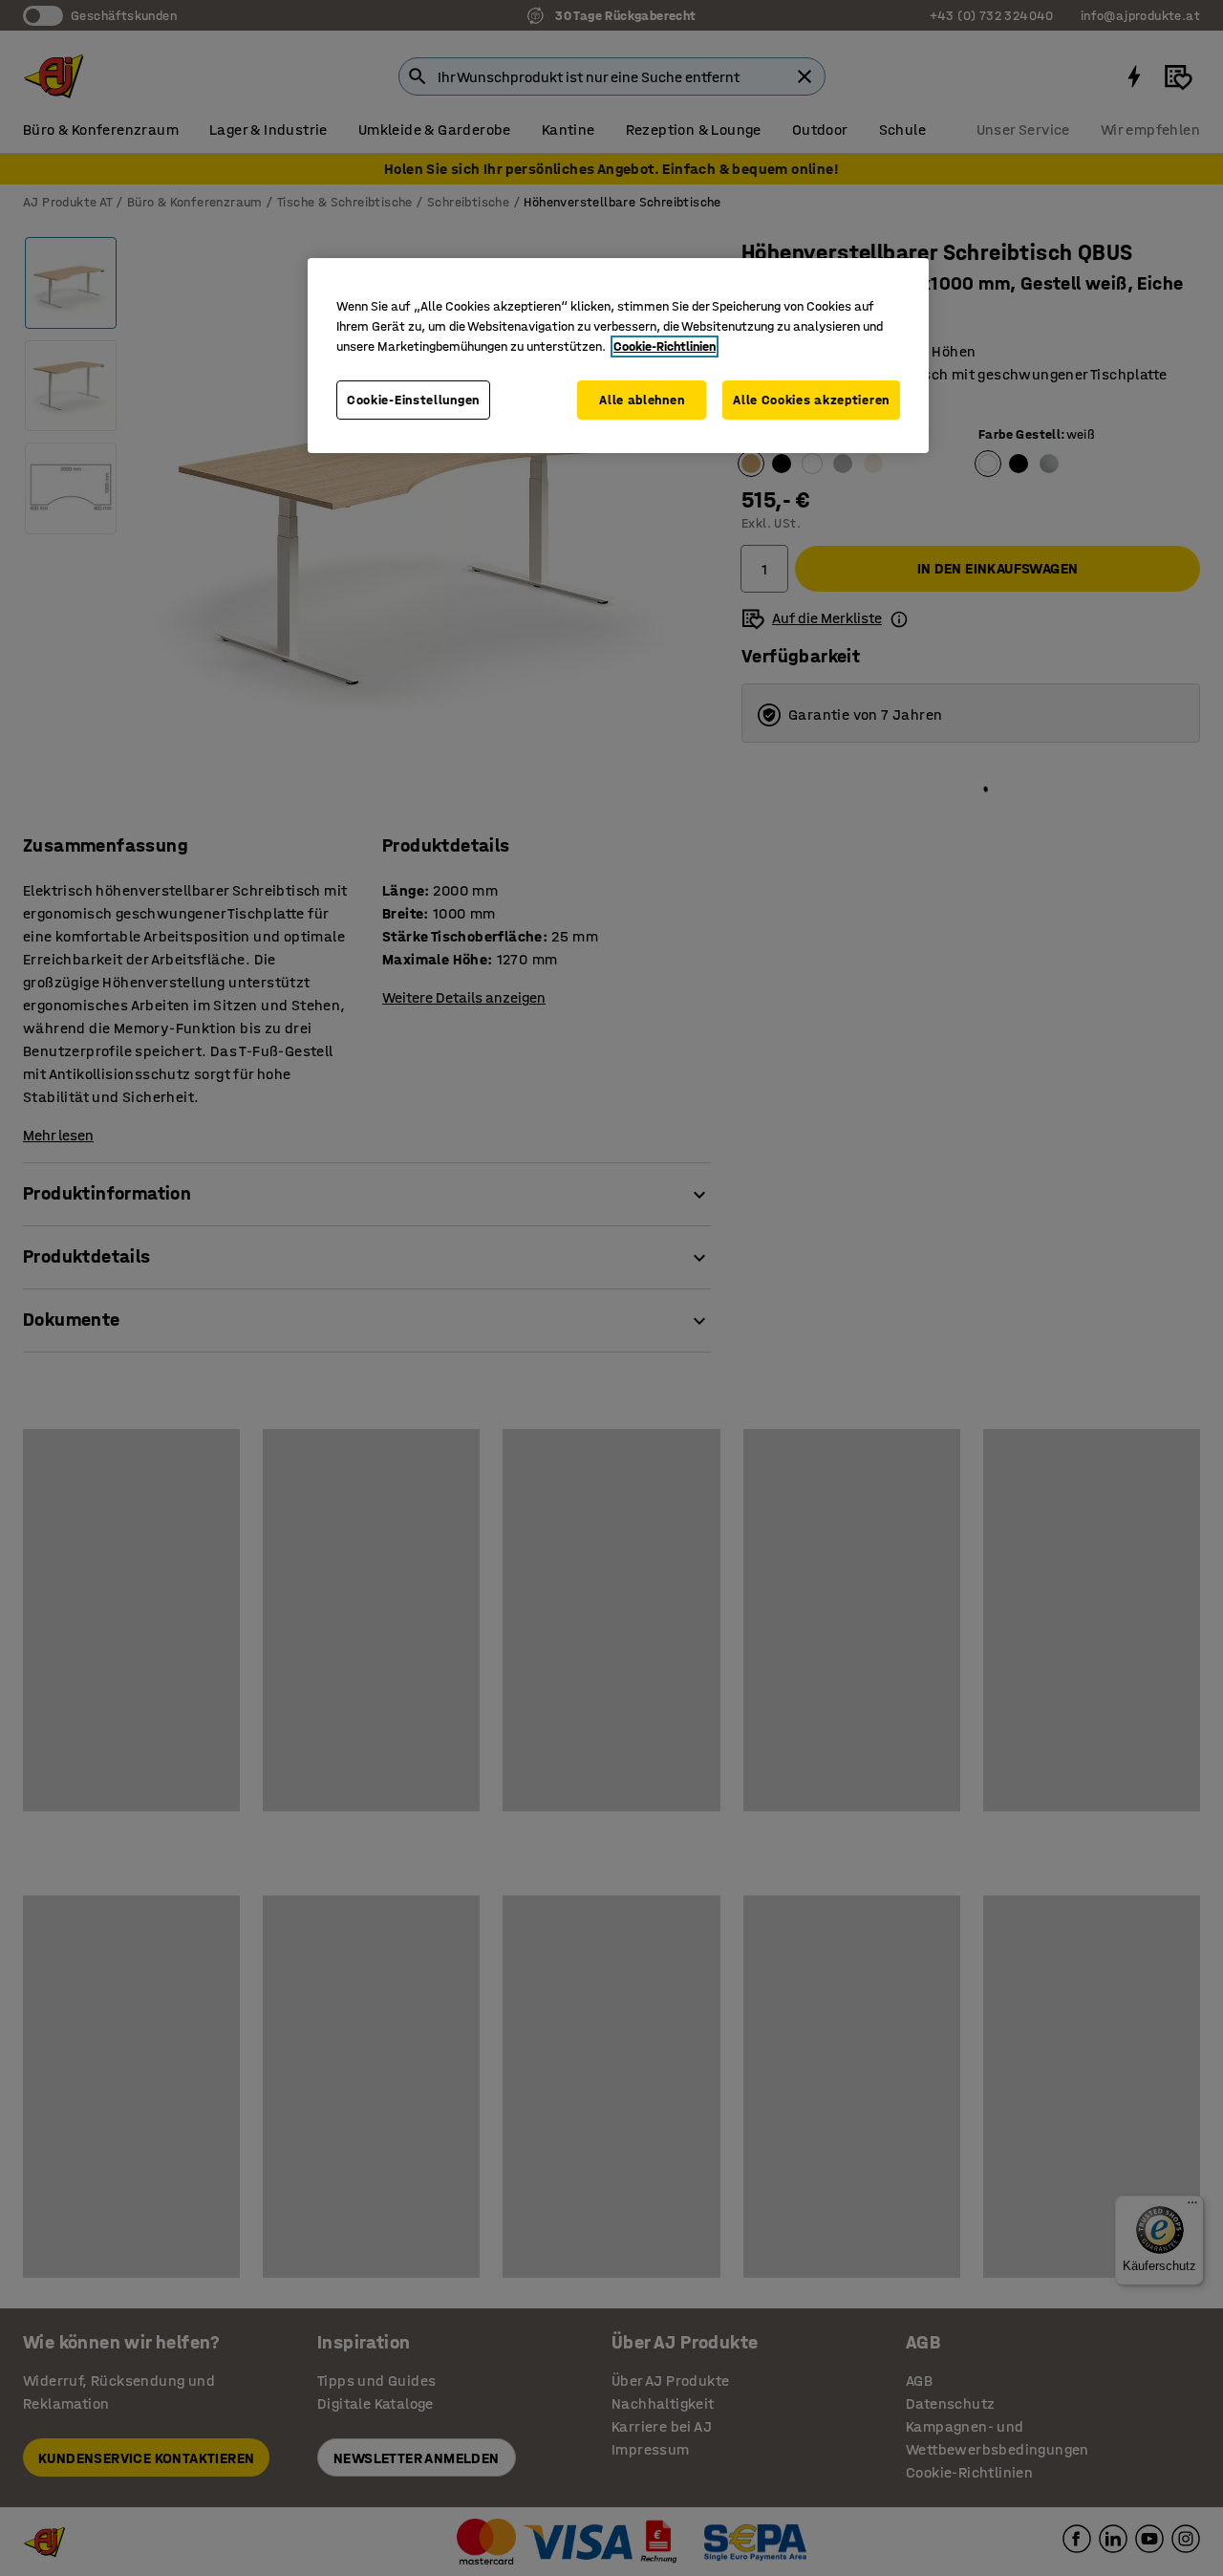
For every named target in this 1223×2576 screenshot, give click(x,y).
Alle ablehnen (642, 400)
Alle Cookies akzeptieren (811, 400)
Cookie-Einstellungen (413, 400)
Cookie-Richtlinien (665, 346)
